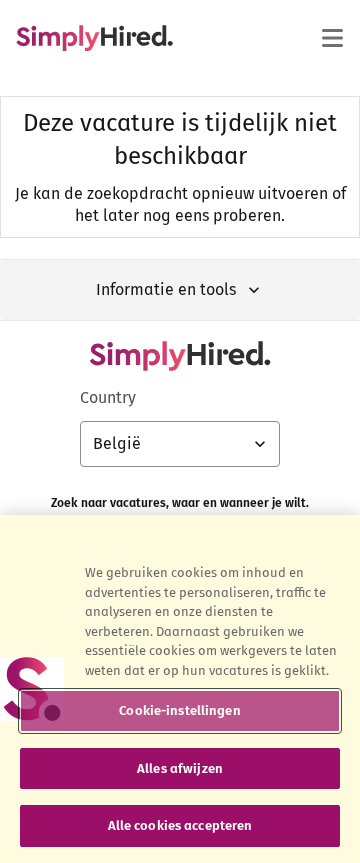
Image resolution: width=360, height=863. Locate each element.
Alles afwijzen (180, 768)
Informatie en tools (166, 289)
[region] (180, 689)
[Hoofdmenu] (332, 38)
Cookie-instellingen (179, 710)
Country (108, 397)
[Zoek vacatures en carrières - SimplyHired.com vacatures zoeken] (94, 38)
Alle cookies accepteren (180, 825)
